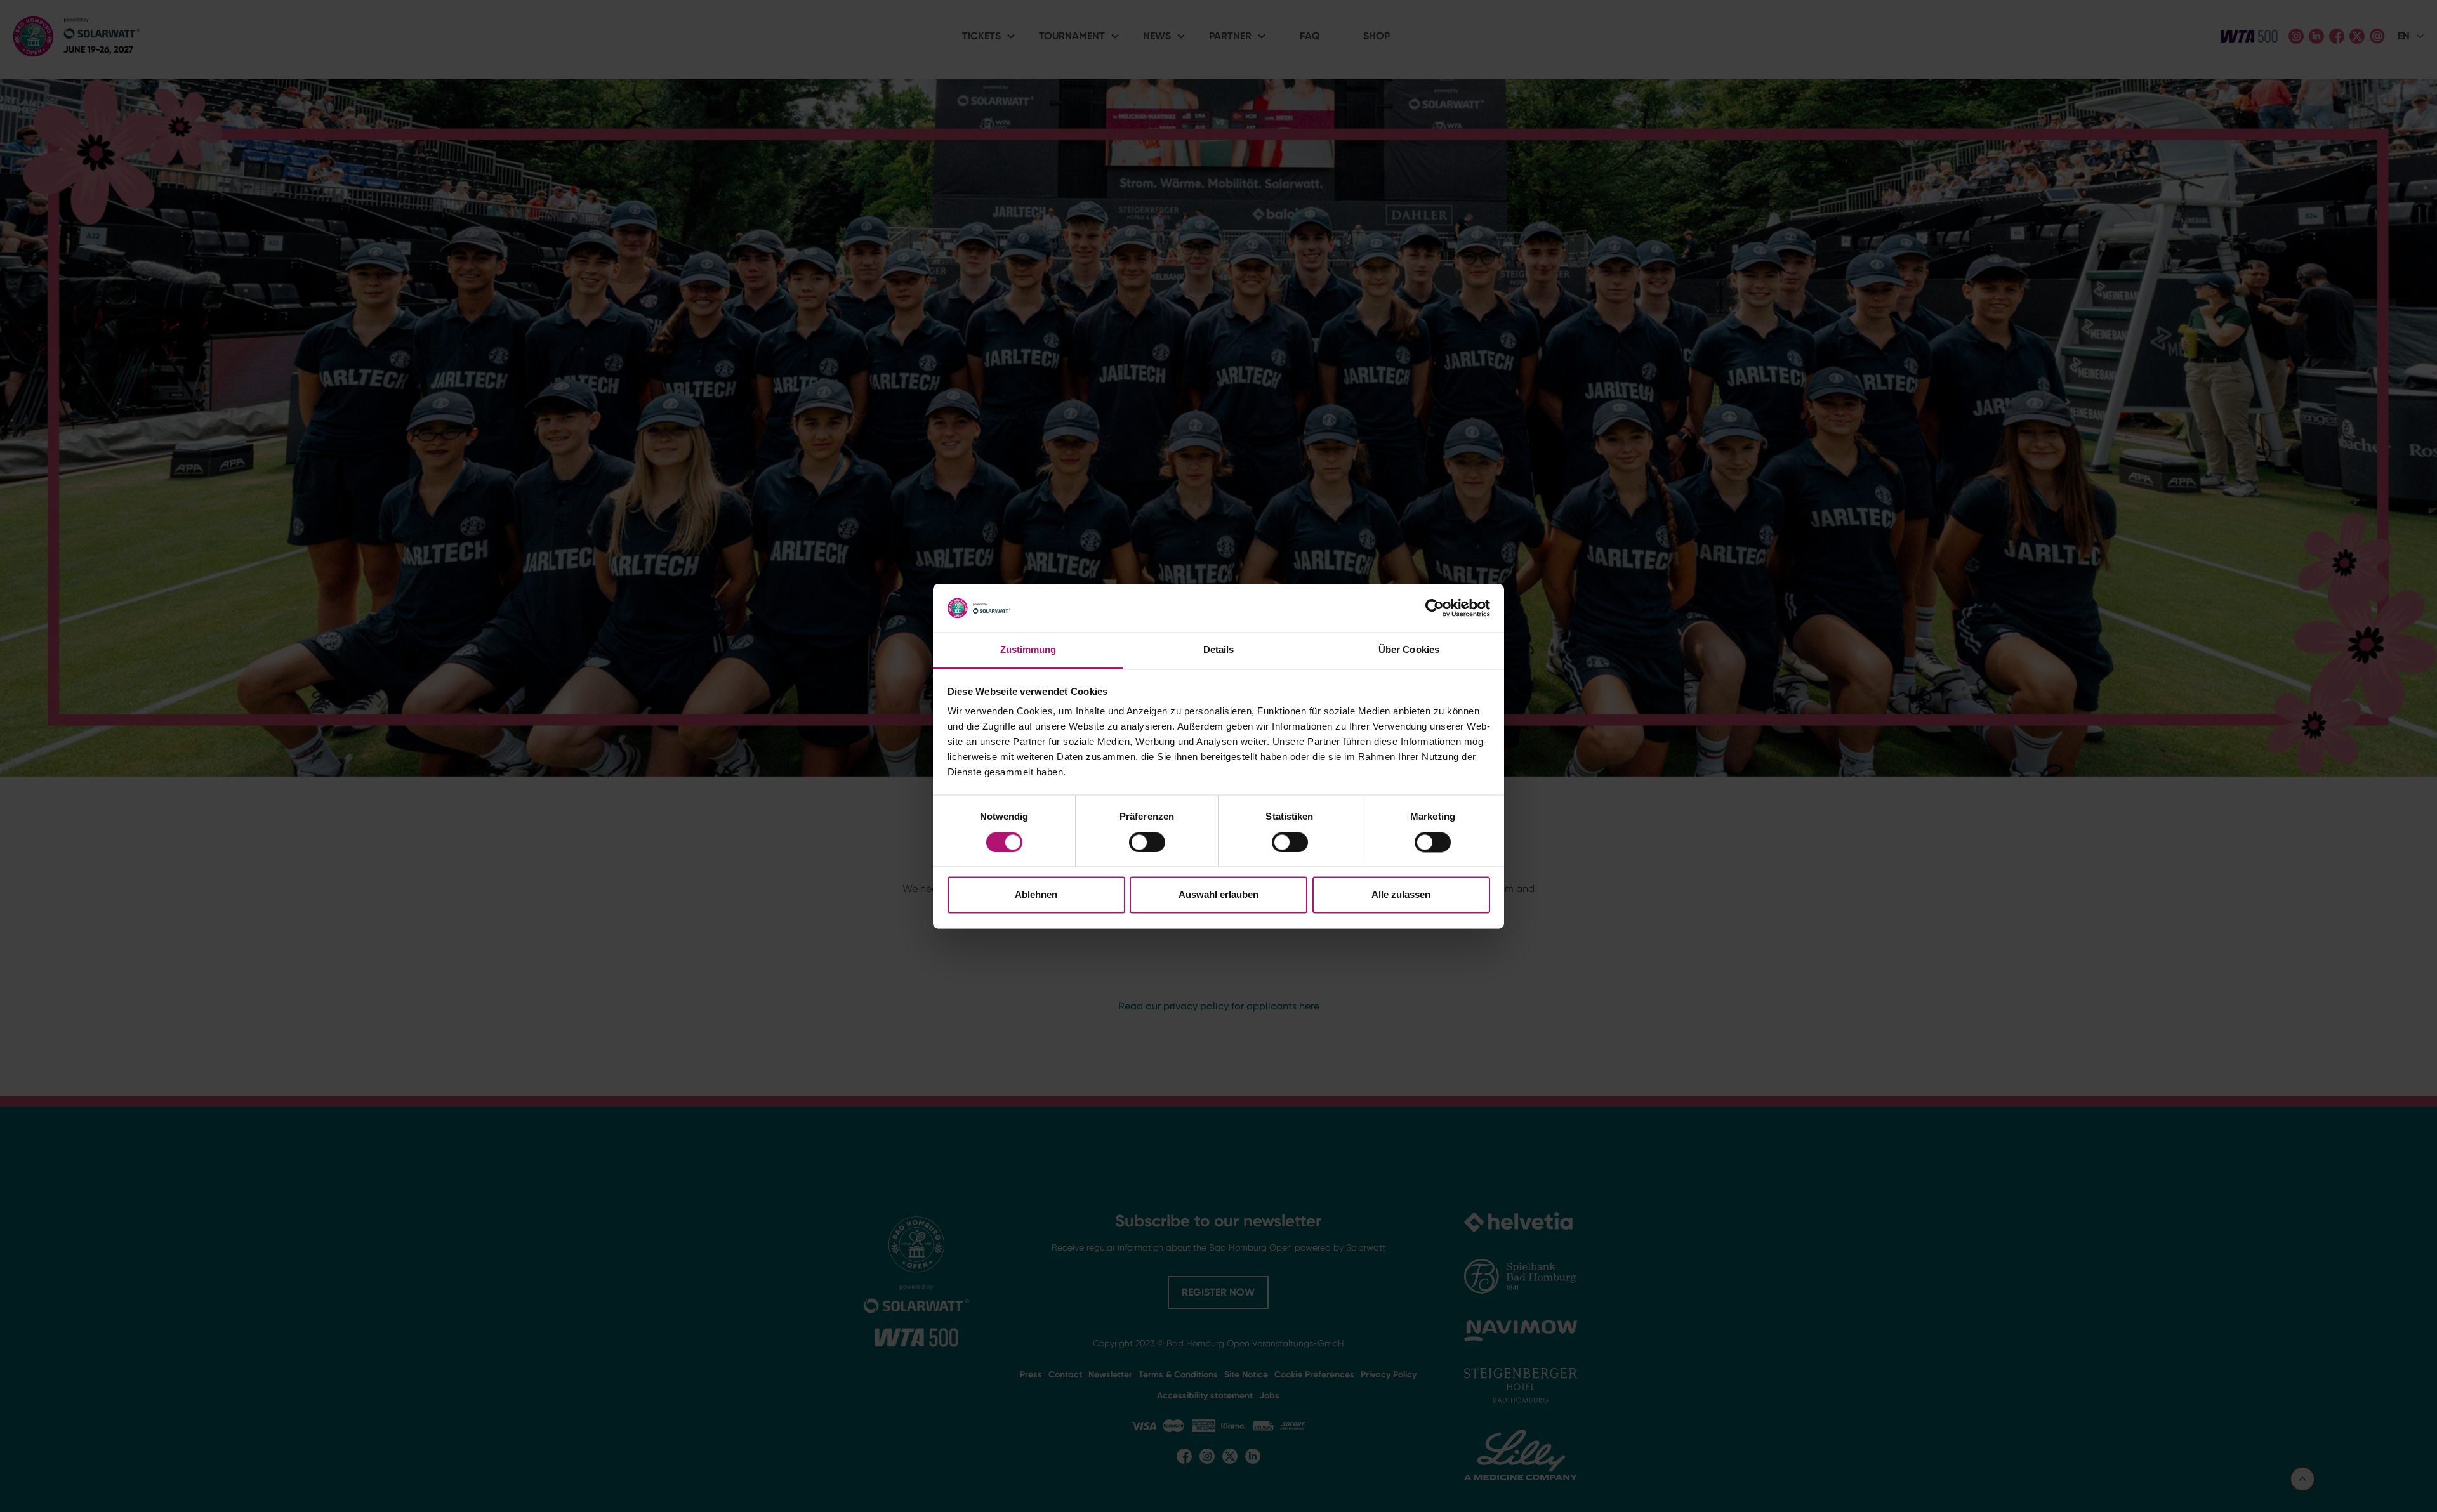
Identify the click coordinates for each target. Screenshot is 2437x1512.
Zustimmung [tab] (1028, 650)
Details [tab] (1219, 650)
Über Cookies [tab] (1409, 650)
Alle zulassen (1401, 895)
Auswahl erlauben (1218, 895)
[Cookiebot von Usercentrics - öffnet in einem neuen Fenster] (1435, 608)
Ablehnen (1036, 895)
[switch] (1147, 842)
